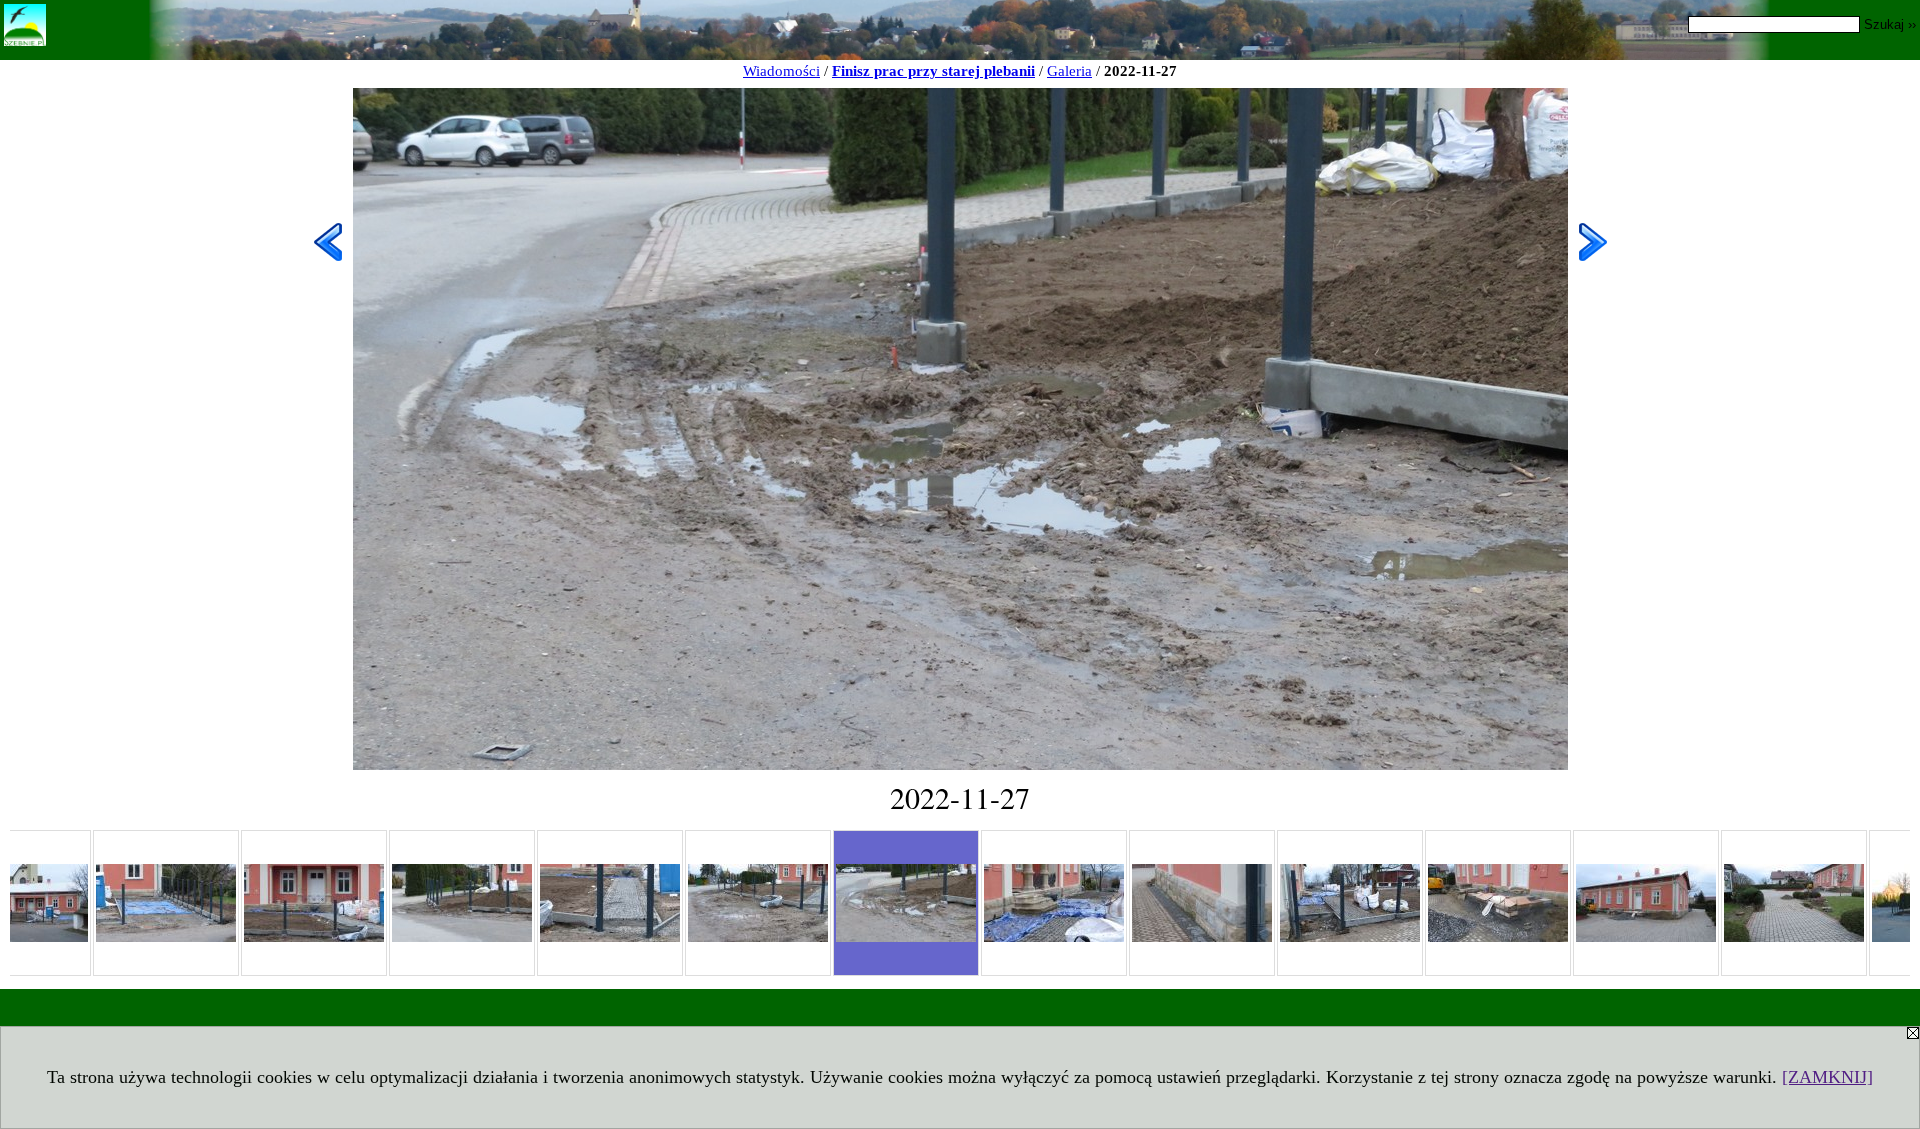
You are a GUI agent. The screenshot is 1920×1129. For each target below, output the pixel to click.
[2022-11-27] (166, 903)
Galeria (1069, 71)
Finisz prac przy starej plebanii (933, 71)
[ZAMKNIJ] (1827, 1077)
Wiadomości (781, 71)
